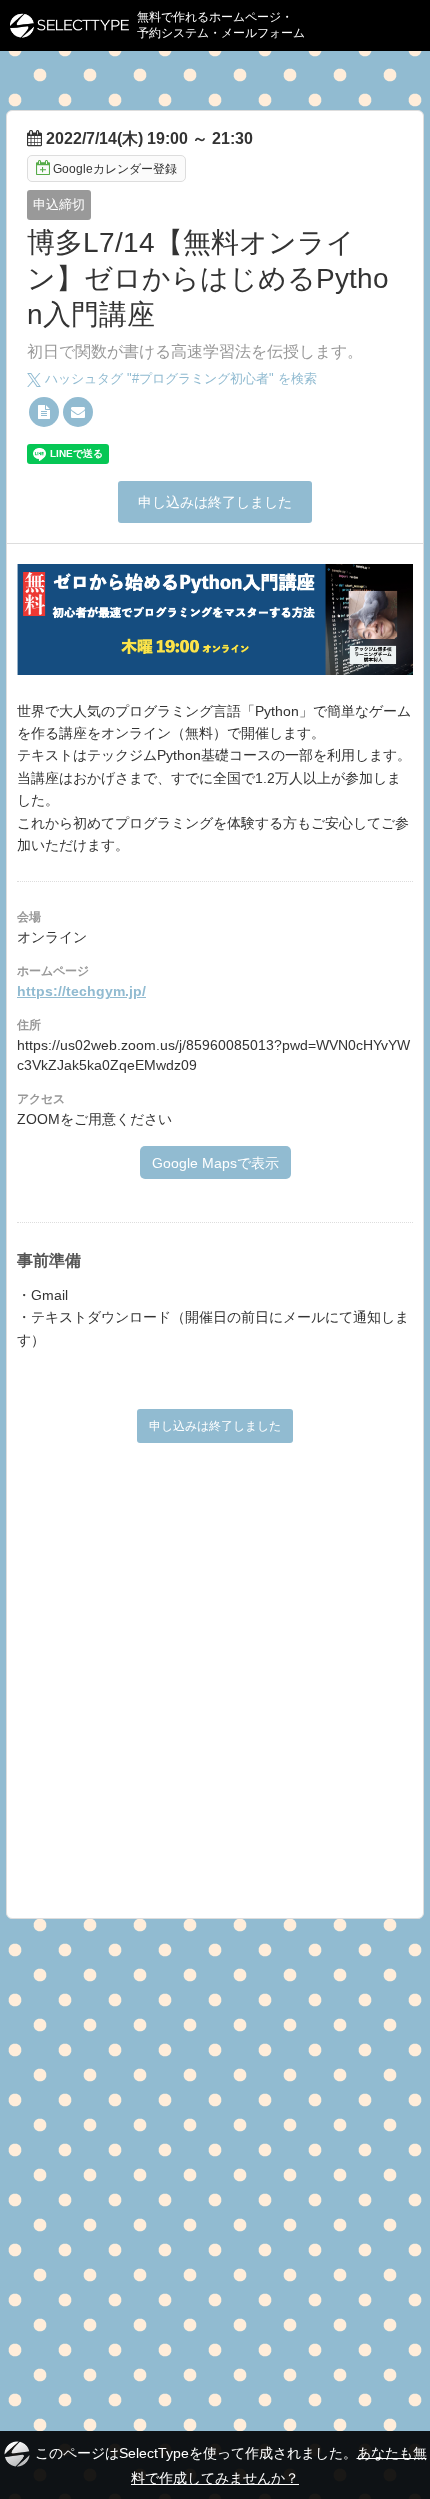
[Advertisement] (215, 1673)
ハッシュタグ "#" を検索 (179, 378)
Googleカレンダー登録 (115, 169)
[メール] (78, 412)
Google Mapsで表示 (215, 1163)
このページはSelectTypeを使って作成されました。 (231, 2464)
